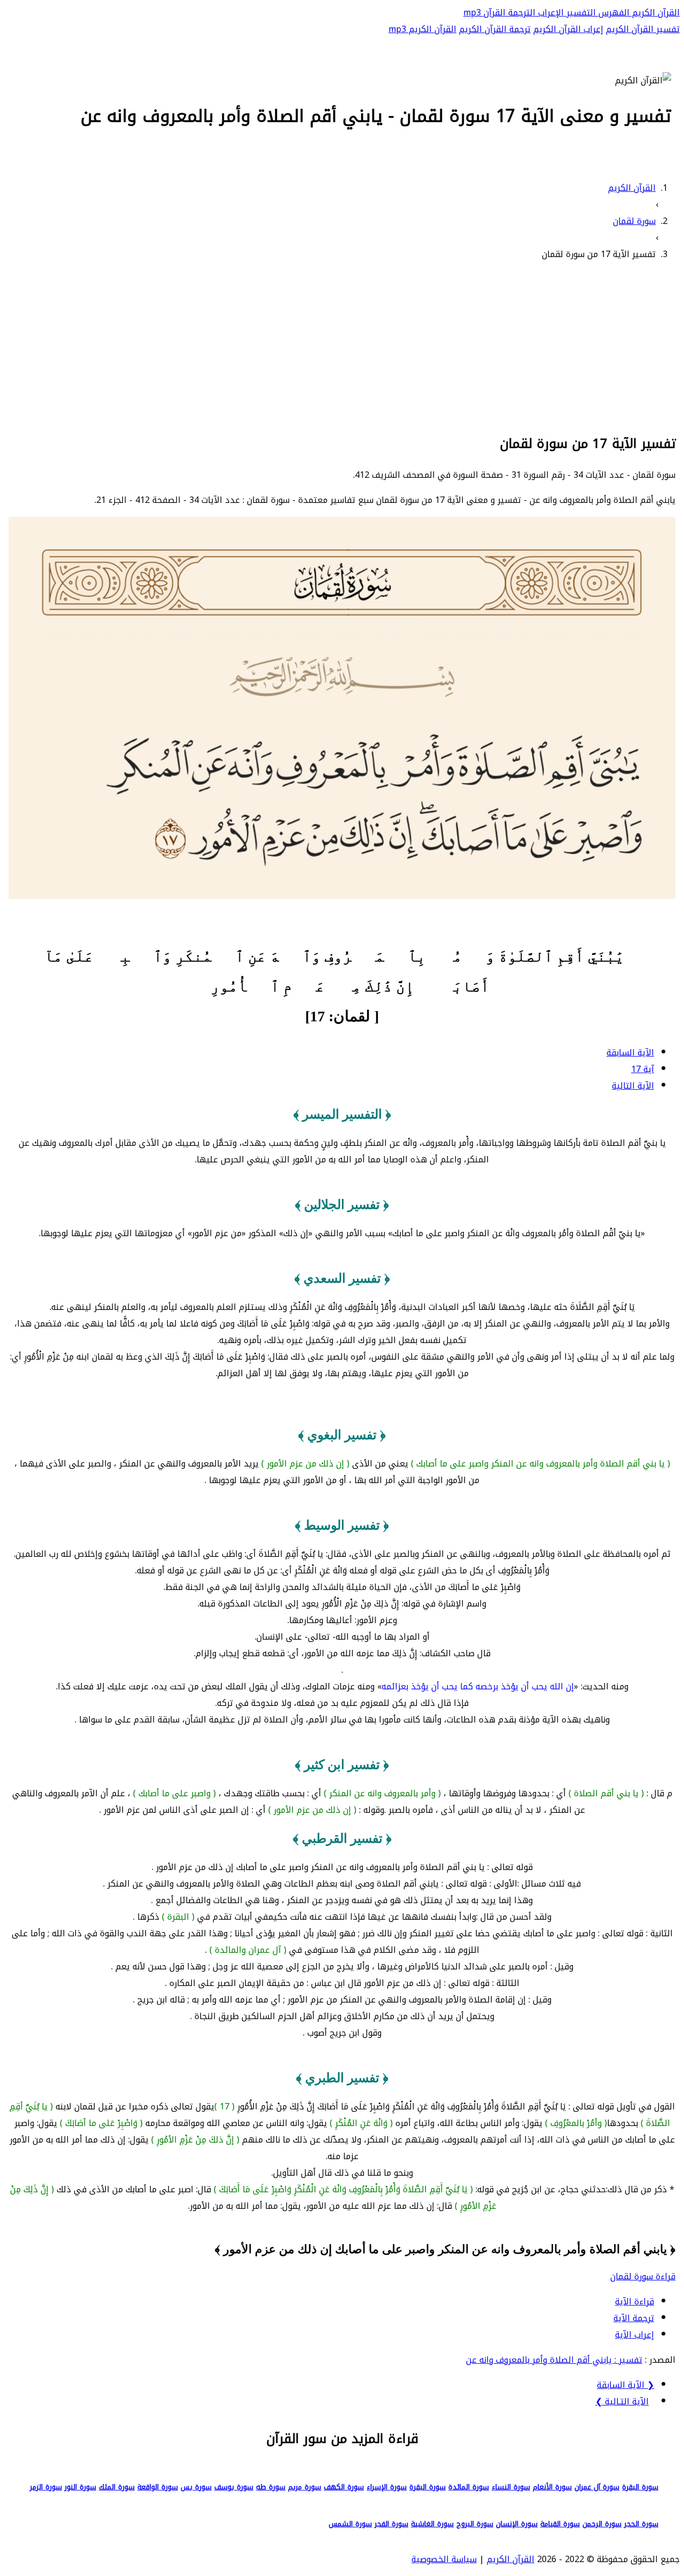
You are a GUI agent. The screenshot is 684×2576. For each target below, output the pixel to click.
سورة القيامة (560, 2524)
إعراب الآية (635, 2335)
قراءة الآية (635, 2302)
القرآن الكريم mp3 (422, 29)
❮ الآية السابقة (625, 2385)
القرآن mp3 (484, 13)
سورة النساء (511, 2487)
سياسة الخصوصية (444, 2559)
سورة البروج (475, 2524)
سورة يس (196, 2487)
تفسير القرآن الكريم (643, 29)
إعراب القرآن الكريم (568, 29)
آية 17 (643, 1069)
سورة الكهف (344, 2487)
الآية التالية (633, 1086)
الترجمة (520, 13)
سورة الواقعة (158, 2487)
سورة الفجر (391, 2524)
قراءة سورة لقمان (643, 2276)
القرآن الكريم (655, 13)
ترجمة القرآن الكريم (495, 29)
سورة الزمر (46, 2487)
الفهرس (613, 13)
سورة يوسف (234, 2487)
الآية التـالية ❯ (622, 2402)
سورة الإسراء (387, 2487)
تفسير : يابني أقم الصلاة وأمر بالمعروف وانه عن (554, 2360)
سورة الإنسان (517, 2524)
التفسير (580, 13)
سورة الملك (117, 2487)
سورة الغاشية (432, 2524)
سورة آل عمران (597, 2487)
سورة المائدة (469, 2487)
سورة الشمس (350, 2524)
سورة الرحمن (602, 2524)
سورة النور (80, 2487)
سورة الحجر (641, 2524)
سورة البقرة (640, 2487)
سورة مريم (305, 2487)
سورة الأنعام (552, 2487)
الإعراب (550, 13)
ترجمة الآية (634, 2318)
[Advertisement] (342, 346)
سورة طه (271, 2487)
